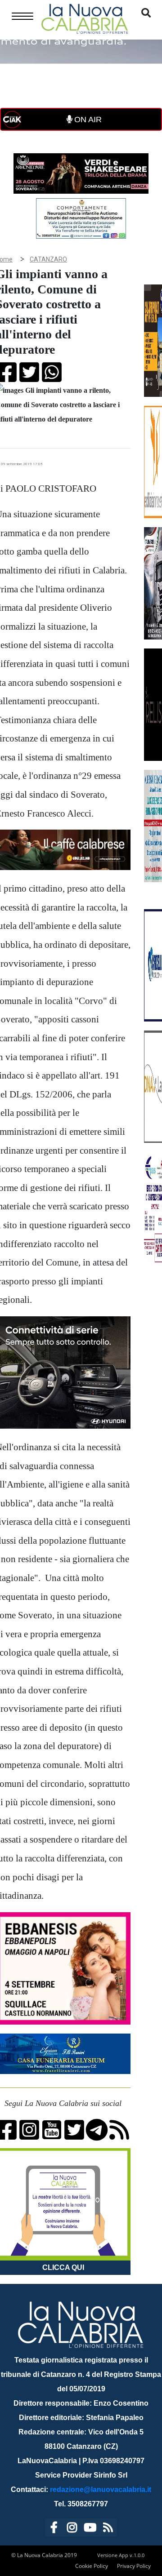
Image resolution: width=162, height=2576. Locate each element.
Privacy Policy (134, 2566)
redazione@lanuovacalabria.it (101, 2489)
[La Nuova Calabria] (85, 18)
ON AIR (87, 120)
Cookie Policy (92, 2566)
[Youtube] (90, 2529)
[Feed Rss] (108, 2529)
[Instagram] (72, 2529)
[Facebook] (54, 2529)
